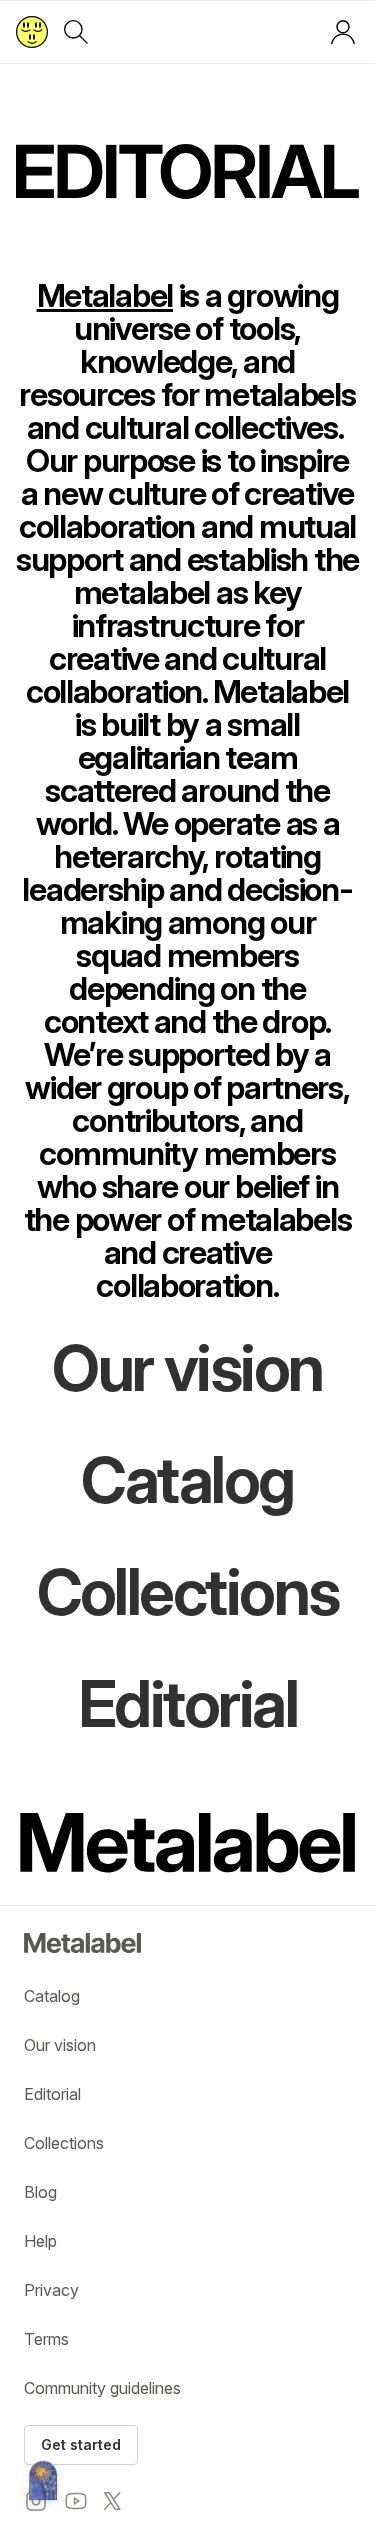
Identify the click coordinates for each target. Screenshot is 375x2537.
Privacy (51, 2290)
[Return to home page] (32, 32)
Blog (40, 2192)
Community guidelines (102, 2388)
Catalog (52, 1996)
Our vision (60, 2045)
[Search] (76, 32)
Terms (46, 2339)
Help (40, 2241)
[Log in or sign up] (343, 32)
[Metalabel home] (43, 2482)
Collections (64, 2143)
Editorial (52, 2094)
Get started (81, 2444)
